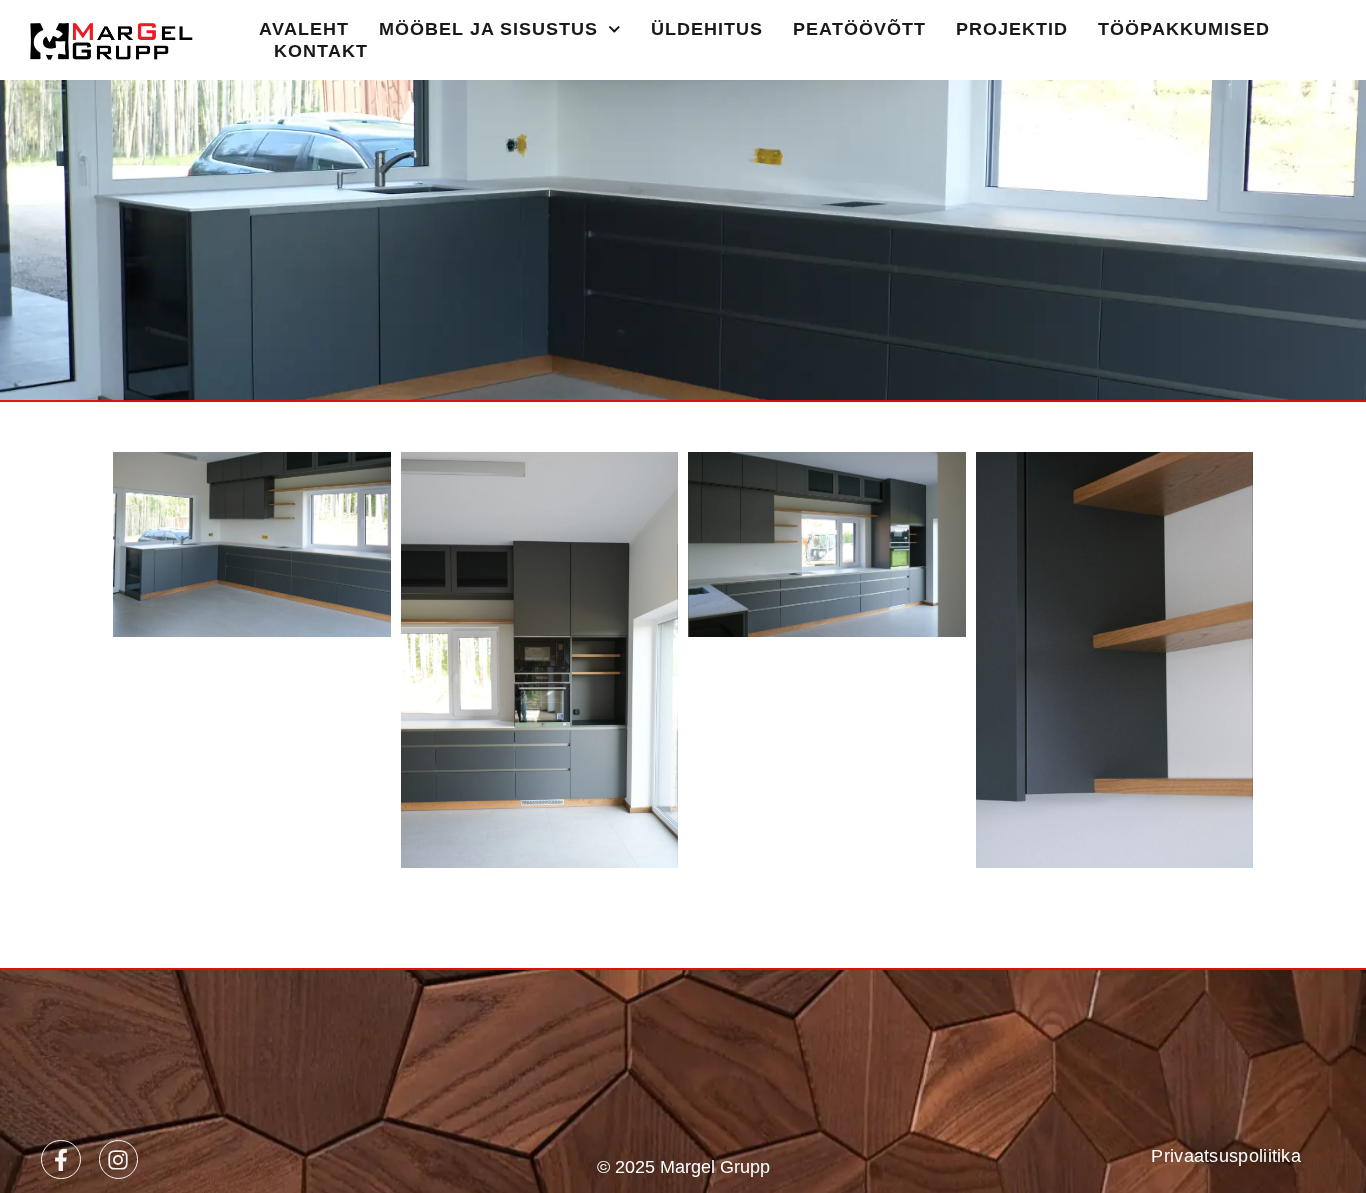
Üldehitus (707, 29)
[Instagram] (119, 1160)
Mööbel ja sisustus (488, 29)
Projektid (1012, 29)
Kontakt (321, 51)
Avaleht (304, 29)
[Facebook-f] (61, 1160)
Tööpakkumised (1184, 29)
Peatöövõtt (859, 29)
